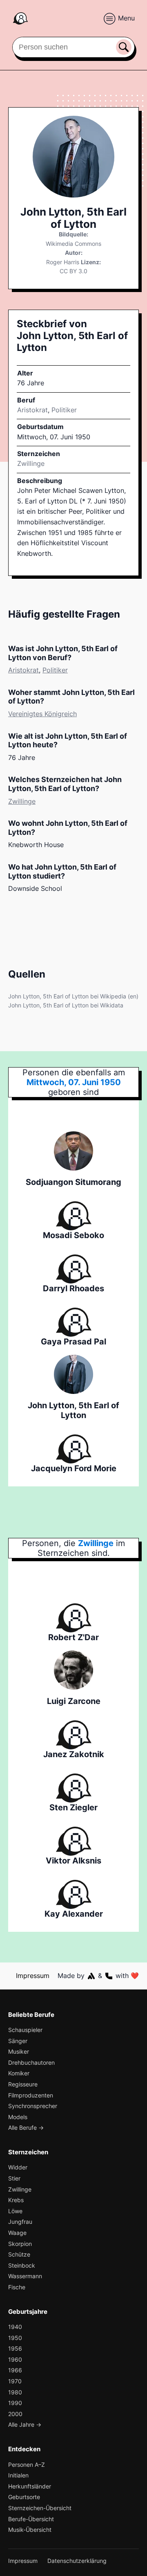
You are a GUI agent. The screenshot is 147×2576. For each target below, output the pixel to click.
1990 (15, 2403)
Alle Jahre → (25, 2424)
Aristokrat (32, 410)
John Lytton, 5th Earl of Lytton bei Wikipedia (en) (73, 996)
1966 (15, 2370)
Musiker (19, 2051)
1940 (15, 2327)
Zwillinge (31, 463)
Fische (17, 2287)
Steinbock (22, 2265)
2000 (15, 2414)
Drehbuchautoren (31, 2062)
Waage (17, 2233)
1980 (15, 2392)
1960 (15, 2359)
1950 (15, 2338)
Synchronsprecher (33, 2106)
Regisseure (23, 2084)
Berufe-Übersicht (31, 2519)
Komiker (19, 2073)
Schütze (19, 2254)
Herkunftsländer (30, 2486)
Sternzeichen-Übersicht (40, 2508)
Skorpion (20, 2244)
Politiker (64, 410)
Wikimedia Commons (73, 244)
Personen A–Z (27, 2465)
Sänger (18, 2041)
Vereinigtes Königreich (42, 714)
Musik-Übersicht (30, 2530)
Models (18, 2117)
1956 (15, 2348)
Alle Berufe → (26, 2128)
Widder (18, 2167)
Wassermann (25, 2276)
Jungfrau (20, 2222)
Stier (14, 2178)
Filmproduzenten (31, 2095)
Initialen (18, 2475)
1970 (15, 2381)
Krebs (16, 2200)
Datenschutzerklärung (77, 2561)
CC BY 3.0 (73, 271)
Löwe (15, 2211)
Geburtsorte (24, 2497)
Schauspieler (25, 2030)
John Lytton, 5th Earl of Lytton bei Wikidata (66, 1005)
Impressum (33, 1976)
